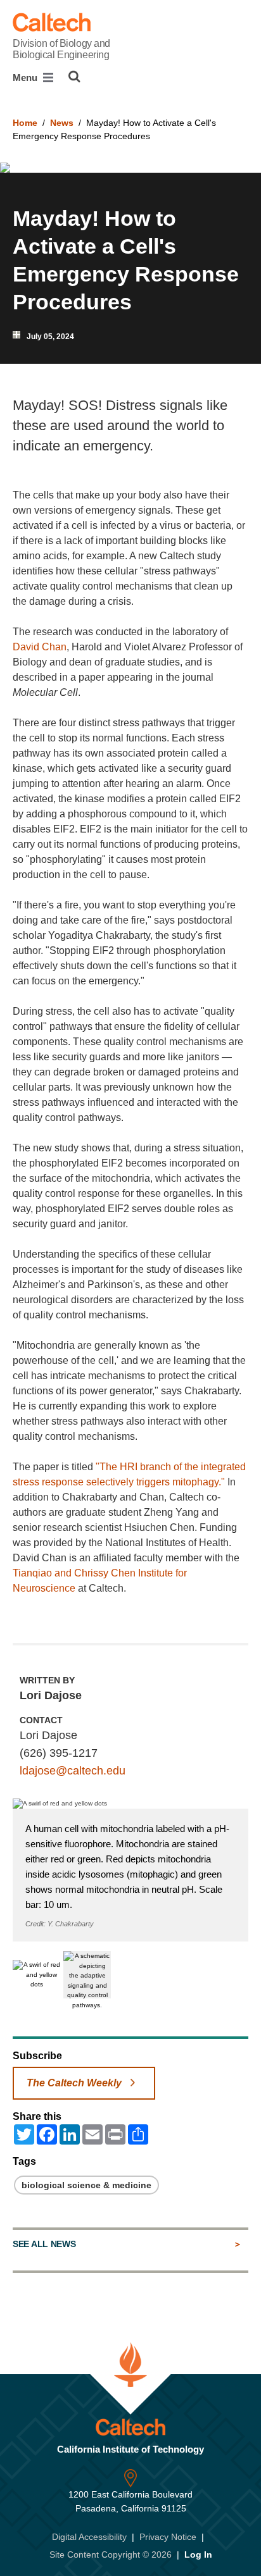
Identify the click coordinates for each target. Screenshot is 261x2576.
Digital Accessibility (89, 2537)
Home (25, 123)
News (62, 123)
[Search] (74, 77)
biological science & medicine (86, 2185)
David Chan (40, 647)
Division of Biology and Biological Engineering (61, 49)
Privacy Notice (168, 2537)
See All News (44, 2244)
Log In (198, 2554)
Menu (26, 77)
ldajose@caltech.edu (73, 1771)
